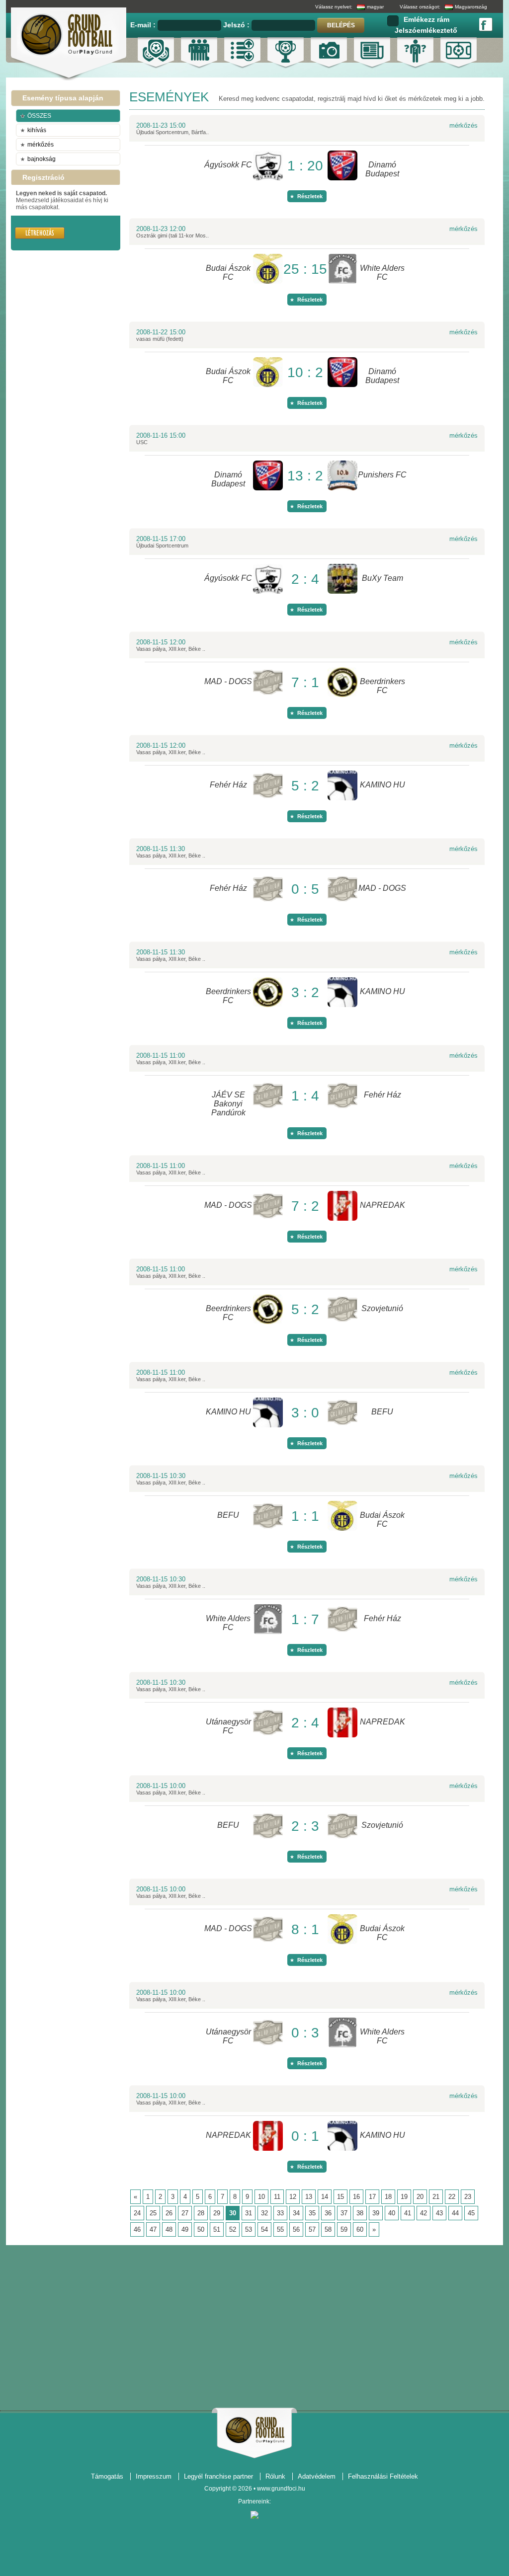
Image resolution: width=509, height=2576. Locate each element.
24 (137, 2213)
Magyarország (471, 7)
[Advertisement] (41, 320)
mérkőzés (41, 145)
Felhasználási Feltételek (383, 2476)
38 (360, 2213)
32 (264, 2213)
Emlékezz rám (426, 19)
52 (233, 2229)
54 (264, 2229)
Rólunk (275, 2476)
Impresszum (154, 2476)
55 (280, 2229)
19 (404, 2197)
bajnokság (42, 159)
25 (153, 2213)
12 (293, 2197)
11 (277, 2197)
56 (296, 2229)
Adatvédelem (317, 2476)
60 (360, 2229)
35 (312, 2213)
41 (408, 2213)
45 (471, 2213)
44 (455, 2213)
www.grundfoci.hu (281, 2489)
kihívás (37, 130)
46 (137, 2229)
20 (420, 2197)
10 (261, 2197)
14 (325, 2197)
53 (249, 2229)
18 (388, 2197)
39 (376, 2213)
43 (439, 2213)
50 (201, 2229)
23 (468, 2197)
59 (344, 2229)
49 (185, 2229)
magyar (375, 7)
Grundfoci (255, 2430)
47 (153, 2229)
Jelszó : (237, 25)
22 (452, 2197)
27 (185, 2213)
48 (169, 2229)
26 (169, 2213)
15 (340, 2197)
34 (296, 2213)
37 (344, 2213)
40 (392, 2213)
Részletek (310, 196)
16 (356, 2197)
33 (280, 2213)
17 (372, 2197)
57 (312, 2229)
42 (424, 2213)
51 (217, 2229)
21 (436, 2197)
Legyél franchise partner (218, 2476)
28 (201, 2213)
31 (249, 2213)
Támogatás (107, 2476)
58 (328, 2229)
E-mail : (144, 25)
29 (217, 2213)
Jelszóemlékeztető (426, 30)
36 (328, 2213)
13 (309, 2197)
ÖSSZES (39, 116)
